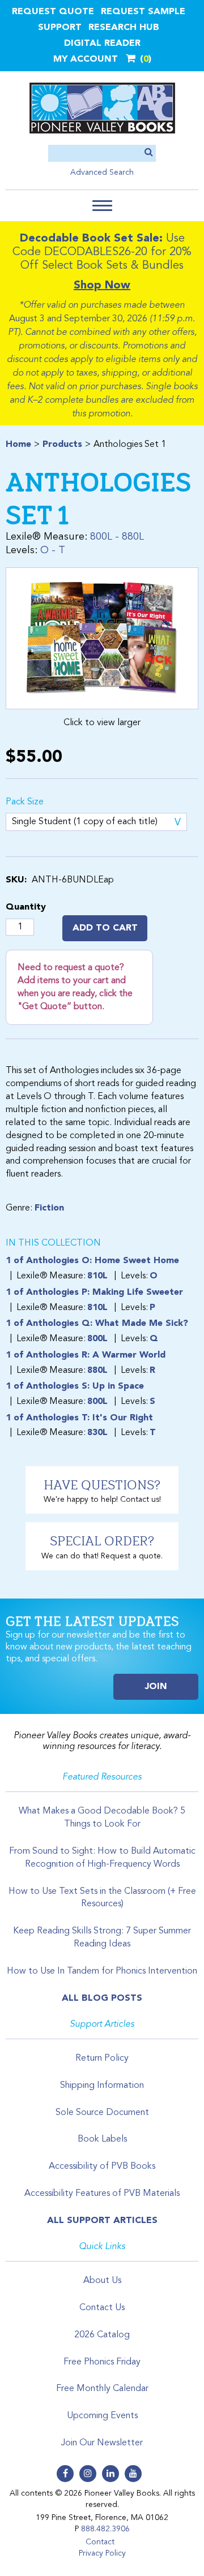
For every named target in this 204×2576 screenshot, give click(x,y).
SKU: (16, 880)
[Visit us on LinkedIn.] (110, 2474)
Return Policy (102, 2058)
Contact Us (102, 2308)
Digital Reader (102, 44)
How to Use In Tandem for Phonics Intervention (102, 1971)
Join (156, 1687)
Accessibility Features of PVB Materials (102, 2194)
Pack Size (25, 802)
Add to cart (105, 928)
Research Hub (124, 28)
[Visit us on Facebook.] (65, 2474)
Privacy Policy (102, 2553)
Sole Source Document (102, 2113)
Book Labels (102, 2139)
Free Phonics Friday (102, 2362)
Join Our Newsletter (102, 2443)
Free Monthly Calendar (102, 2389)
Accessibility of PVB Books (102, 2166)
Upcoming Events (102, 2416)
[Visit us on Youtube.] (133, 2474)
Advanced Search (102, 173)
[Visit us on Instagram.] (88, 2474)
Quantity (26, 907)
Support (60, 28)
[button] (102, 206)
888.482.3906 (105, 2529)
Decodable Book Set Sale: (91, 239)
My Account (86, 59)
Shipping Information (102, 2086)
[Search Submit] (149, 153)
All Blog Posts (102, 1998)
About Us (102, 2281)
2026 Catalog (102, 2335)
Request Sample (143, 12)
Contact (100, 2542)
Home (18, 445)
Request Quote (53, 12)
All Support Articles (102, 2221)
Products (62, 445)
